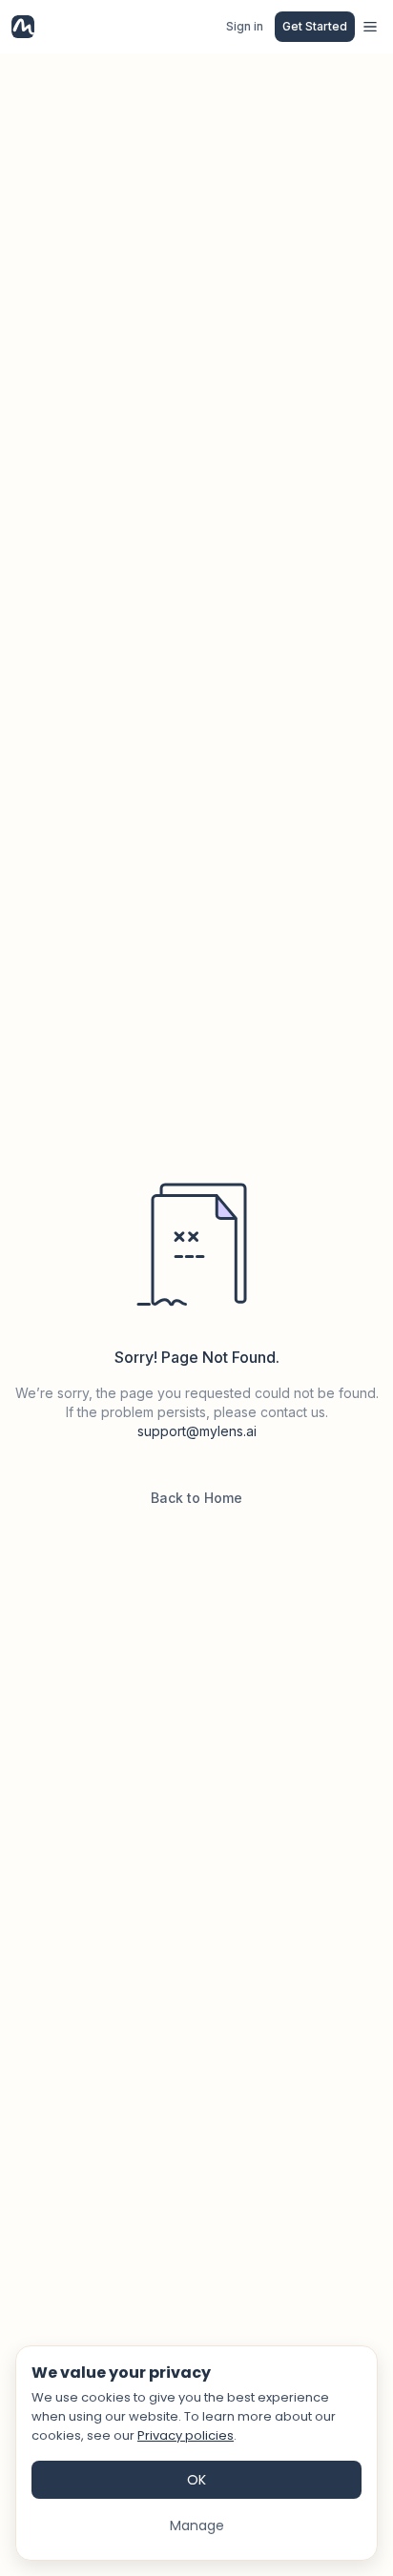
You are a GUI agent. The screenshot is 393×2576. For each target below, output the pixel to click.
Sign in (245, 26)
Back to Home (196, 1498)
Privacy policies (186, 2435)
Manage (197, 2525)
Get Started (315, 26)
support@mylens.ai (197, 1431)
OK (196, 2480)
